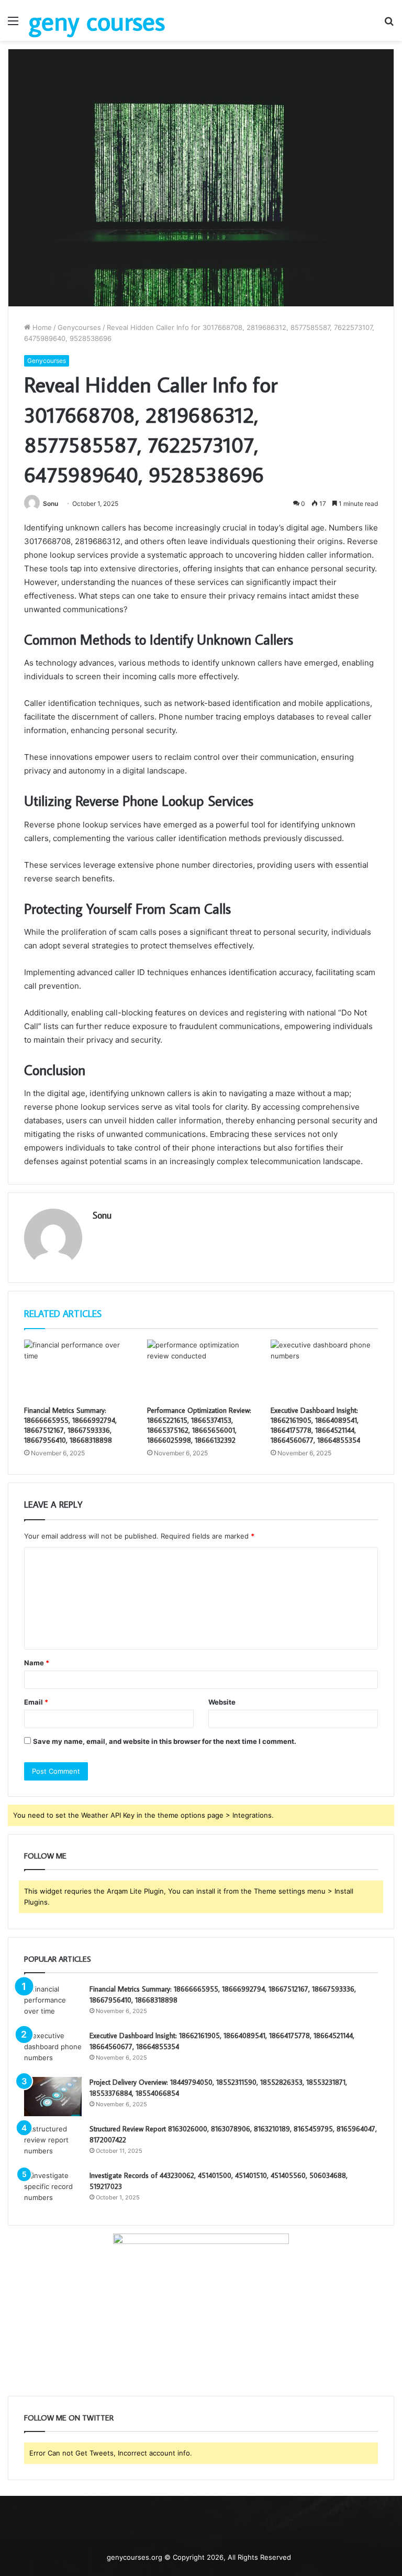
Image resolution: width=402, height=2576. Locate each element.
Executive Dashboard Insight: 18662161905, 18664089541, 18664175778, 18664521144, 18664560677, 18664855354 (315, 1425)
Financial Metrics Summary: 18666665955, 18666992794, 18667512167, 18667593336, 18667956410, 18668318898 (70, 1425)
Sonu (51, 504)
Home (41, 327)
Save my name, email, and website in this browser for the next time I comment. (165, 1741)
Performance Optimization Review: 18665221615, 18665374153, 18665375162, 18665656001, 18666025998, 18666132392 (199, 1425)
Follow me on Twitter (69, 2418)
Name (37, 1663)
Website (222, 1702)
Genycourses (79, 327)
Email (36, 1702)
